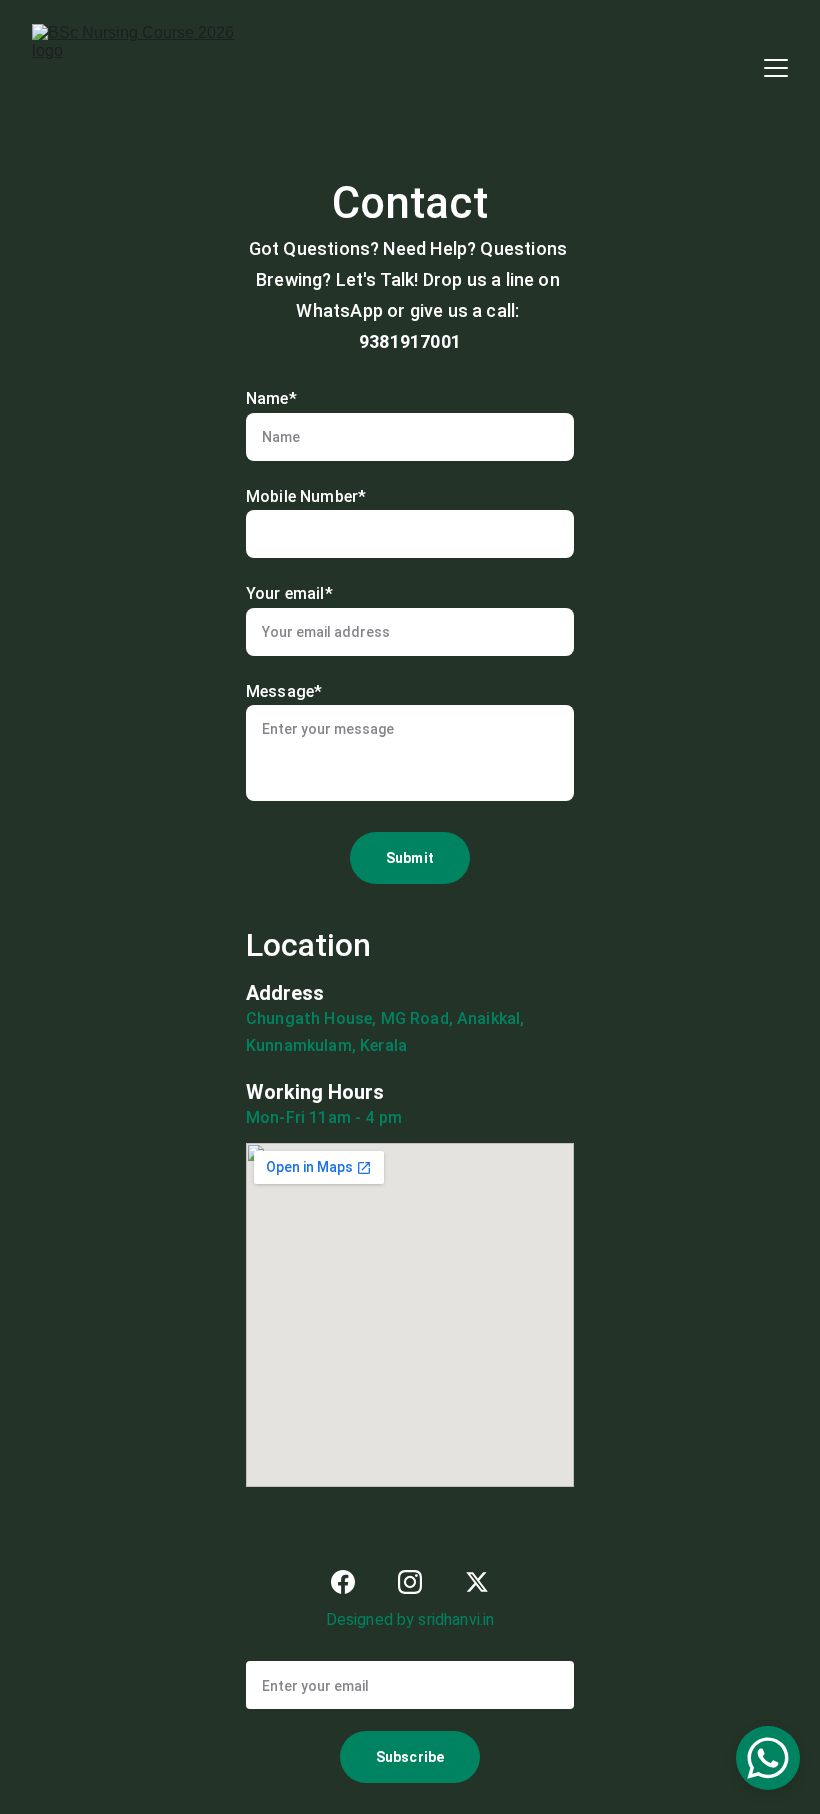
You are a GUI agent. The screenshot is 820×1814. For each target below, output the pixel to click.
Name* (271, 398)
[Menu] (776, 68)
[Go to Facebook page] (343, 1582)
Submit (410, 858)
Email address (298, 1647)
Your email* (289, 593)
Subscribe (410, 1757)
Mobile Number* (306, 496)
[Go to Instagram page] (410, 1582)
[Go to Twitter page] (477, 1582)
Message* (284, 691)
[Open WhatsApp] (768, 1758)
